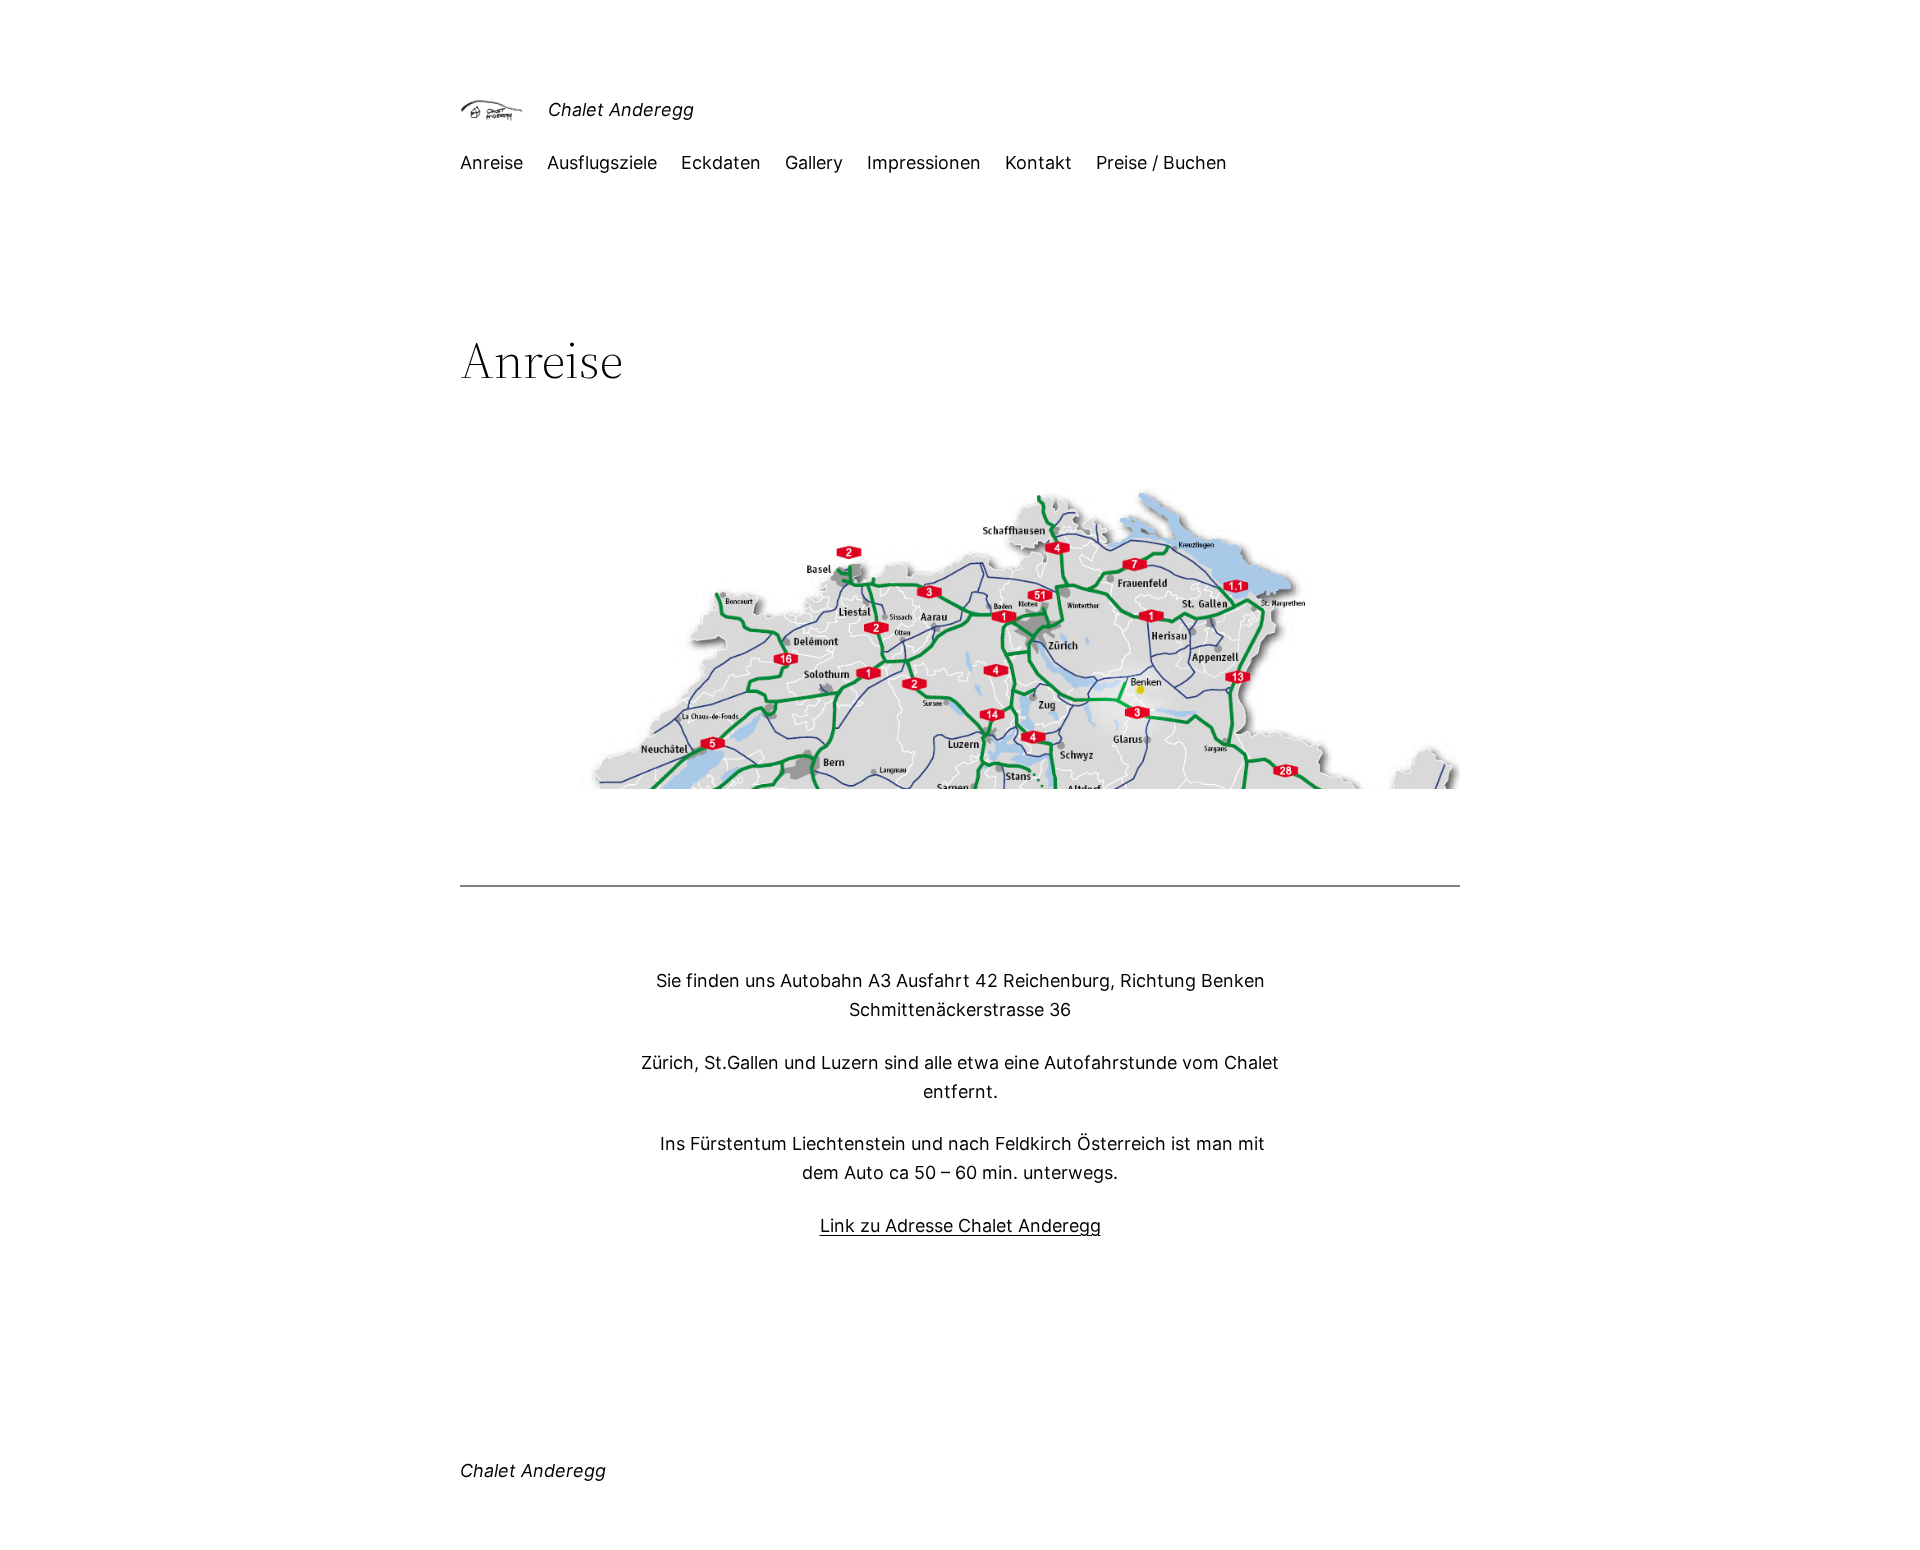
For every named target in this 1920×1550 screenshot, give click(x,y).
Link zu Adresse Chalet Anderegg (960, 1225)
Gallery (814, 162)
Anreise (491, 162)
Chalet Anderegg (621, 109)
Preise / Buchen (1161, 162)
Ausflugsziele (602, 162)
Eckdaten (721, 162)
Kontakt (1038, 162)
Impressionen (924, 162)
